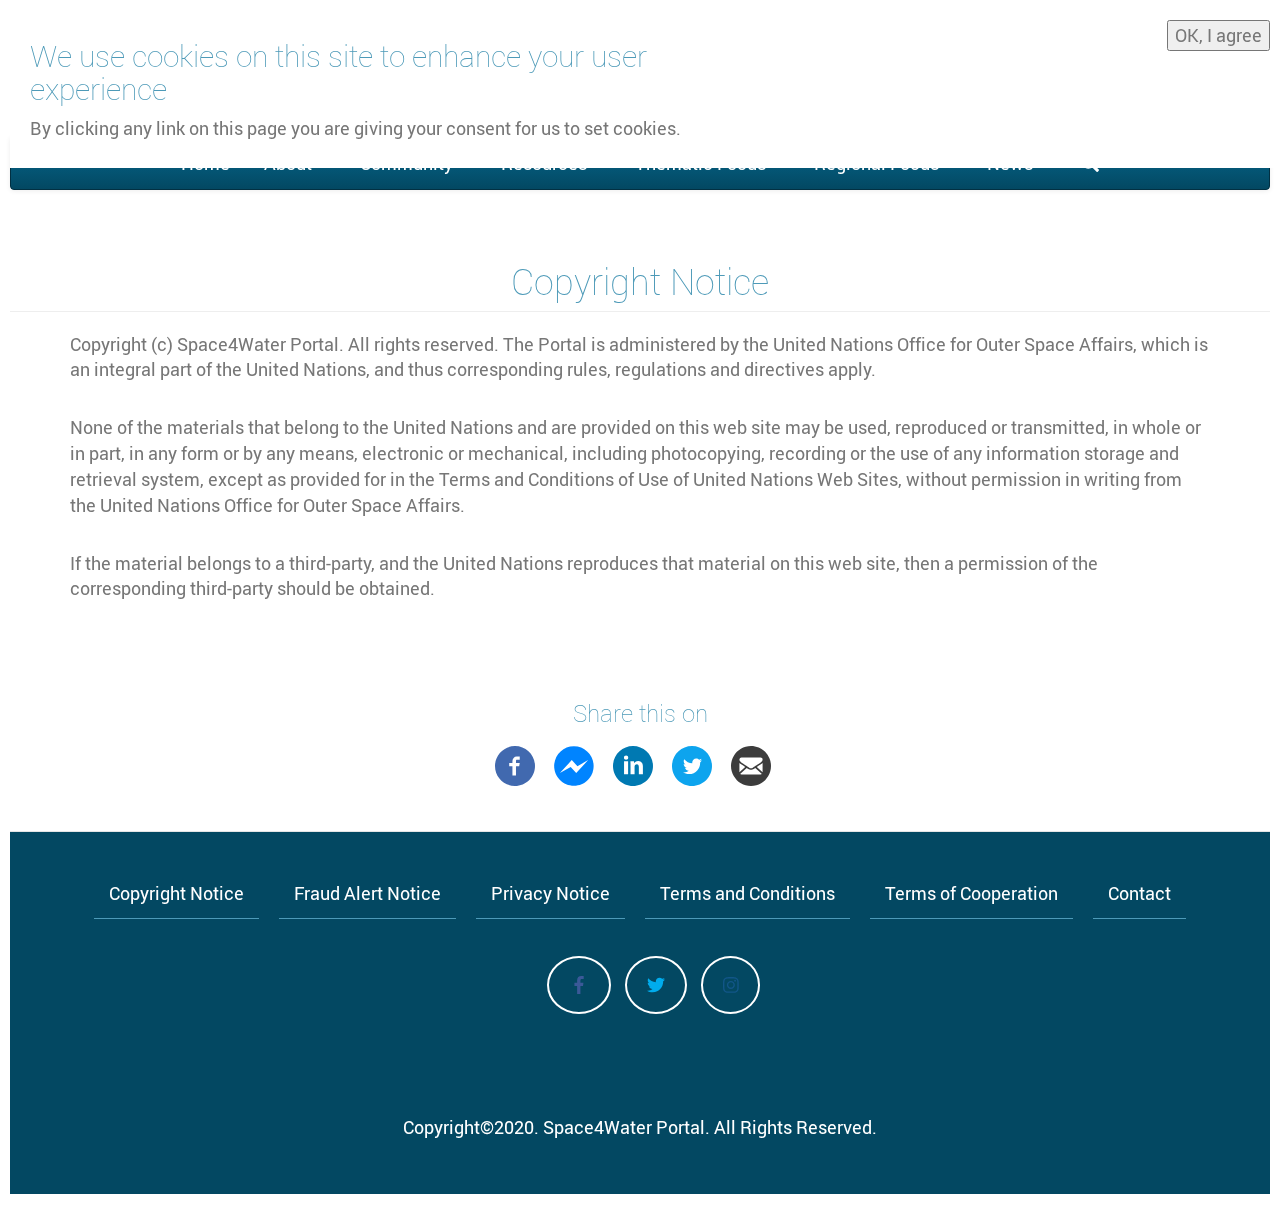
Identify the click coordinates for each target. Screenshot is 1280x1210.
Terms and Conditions (747, 893)
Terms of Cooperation (971, 893)
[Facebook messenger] (574, 764)
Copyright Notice (176, 893)
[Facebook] (515, 764)
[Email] (751, 764)
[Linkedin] (633, 764)
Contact (1139, 893)
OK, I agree (1218, 35)
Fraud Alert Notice (367, 893)
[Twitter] (692, 764)
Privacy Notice (550, 893)
